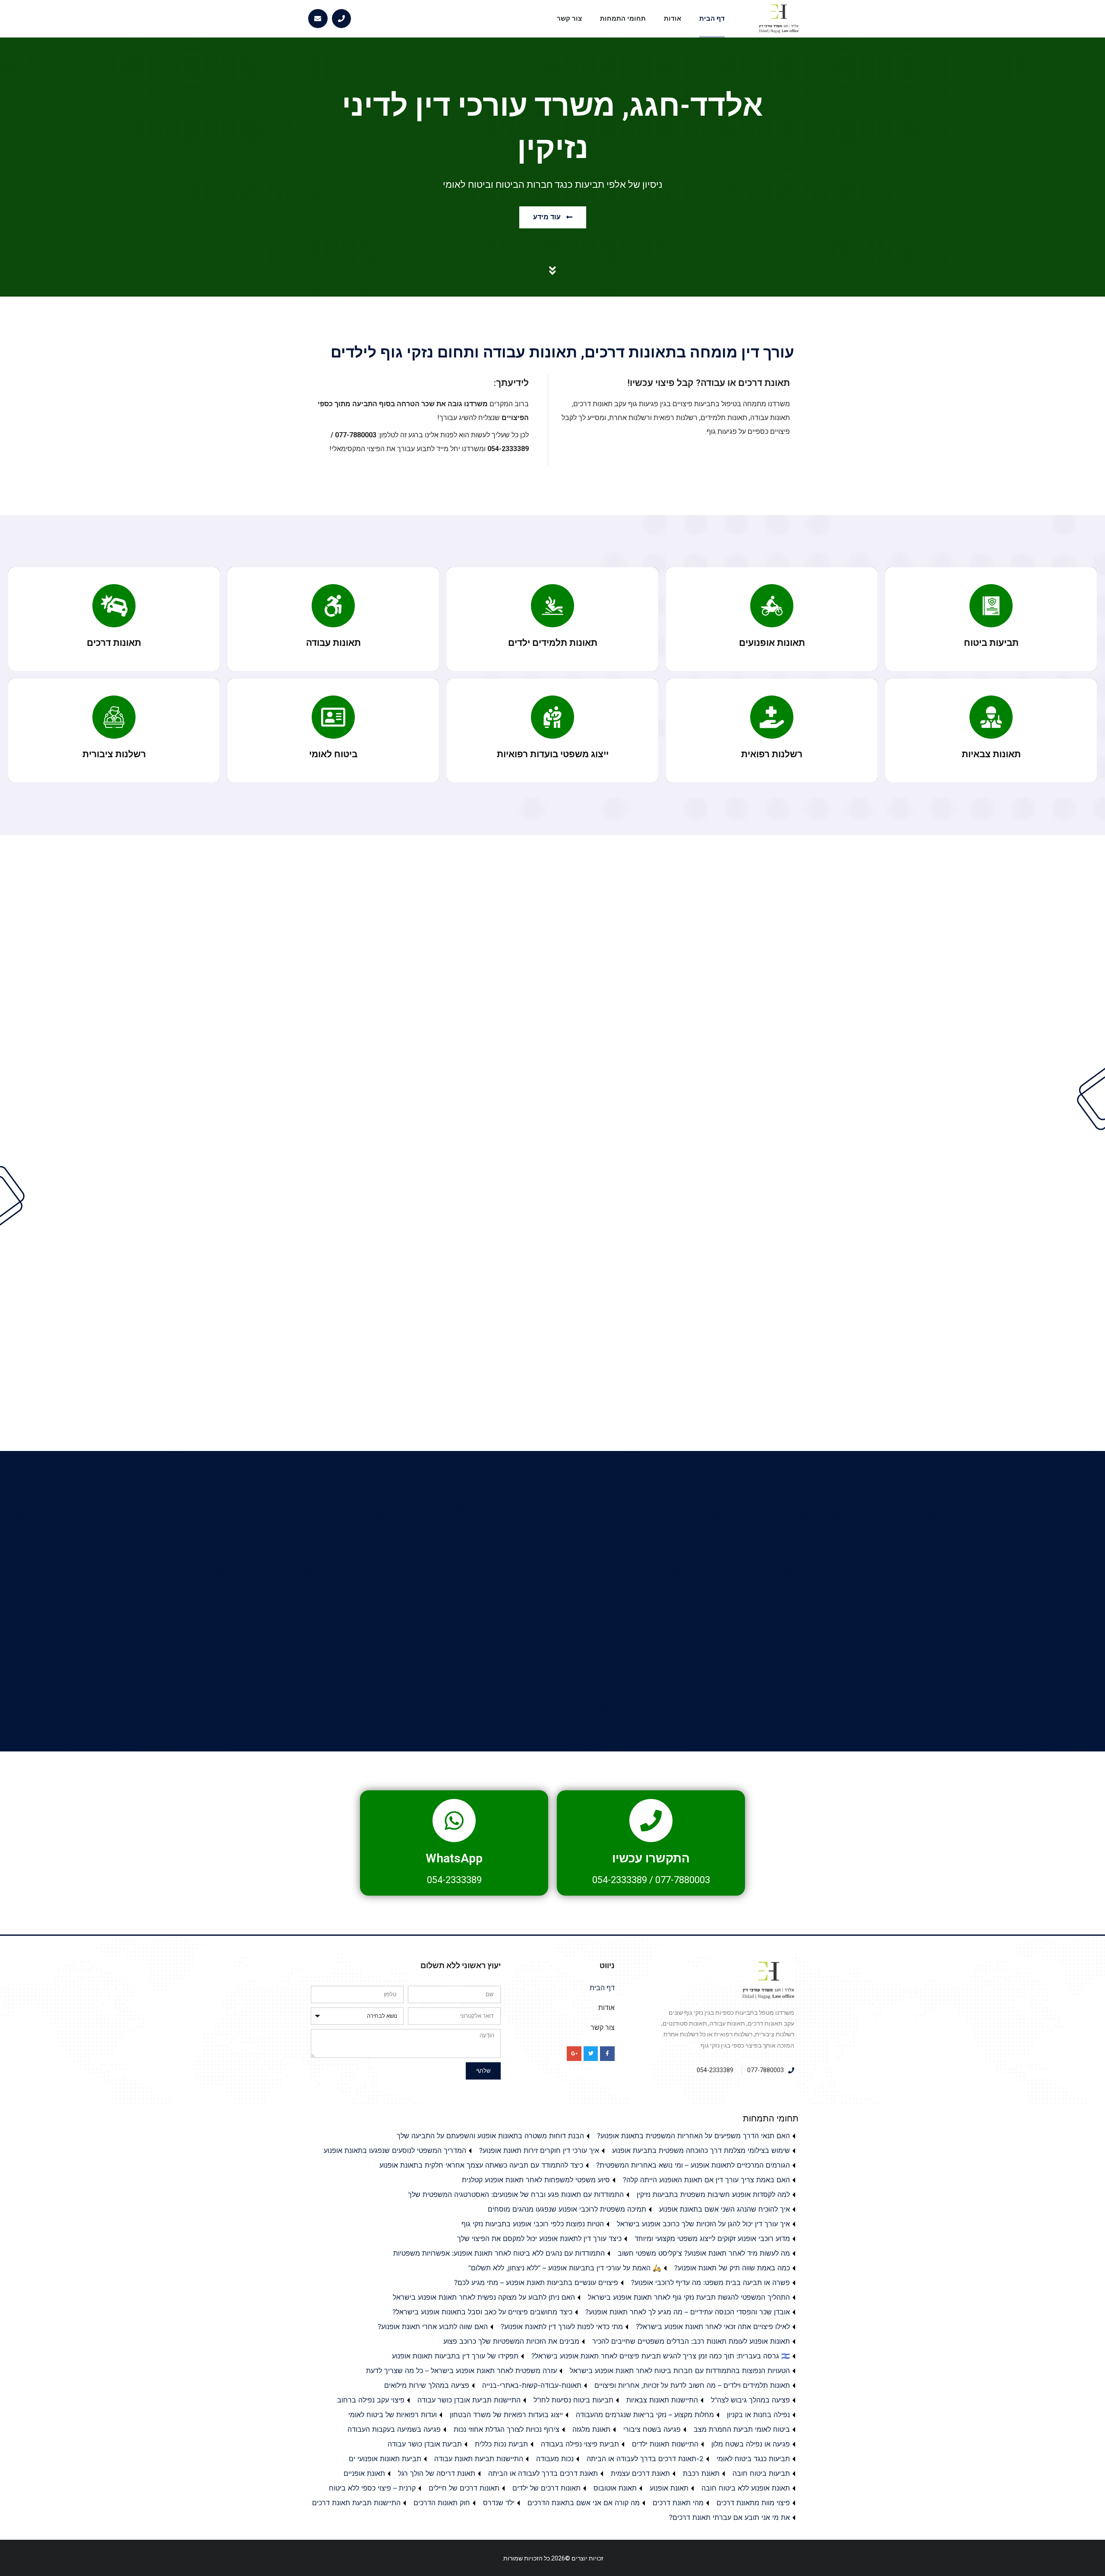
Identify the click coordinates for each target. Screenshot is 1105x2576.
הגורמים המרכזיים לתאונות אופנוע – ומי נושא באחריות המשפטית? (693, 2165)
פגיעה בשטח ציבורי (652, 2429)
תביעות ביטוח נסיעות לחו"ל (573, 2400)
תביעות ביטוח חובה (761, 2473)
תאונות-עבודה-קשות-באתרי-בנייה (532, 2385)
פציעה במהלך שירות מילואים (427, 2385)
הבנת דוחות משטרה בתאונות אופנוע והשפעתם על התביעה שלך (490, 2136)
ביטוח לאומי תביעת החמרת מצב (742, 2429)
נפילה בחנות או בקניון (758, 2415)
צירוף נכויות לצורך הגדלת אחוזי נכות (507, 2429)
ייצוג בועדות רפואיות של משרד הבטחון (506, 2415)
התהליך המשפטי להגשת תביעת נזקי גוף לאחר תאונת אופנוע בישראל (689, 2297)
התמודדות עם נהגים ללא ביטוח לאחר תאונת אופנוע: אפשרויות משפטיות (499, 2253)
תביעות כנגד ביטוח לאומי (753, 2459)
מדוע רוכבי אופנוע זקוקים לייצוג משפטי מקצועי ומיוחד (712, 2238)
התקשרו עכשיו (651, 1858)
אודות (672, 19)
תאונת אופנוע (669, 2488)
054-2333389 (620, 1880)
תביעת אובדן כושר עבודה (425, 2444)
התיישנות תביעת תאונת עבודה (479, 2459)
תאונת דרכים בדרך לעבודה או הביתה (543, 2473)
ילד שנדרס (499, 2503)
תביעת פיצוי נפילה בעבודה (580, 2444)
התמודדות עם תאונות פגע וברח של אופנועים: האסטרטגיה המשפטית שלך (516, 2194)
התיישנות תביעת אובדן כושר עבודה (469, 2400)
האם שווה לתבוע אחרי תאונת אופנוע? (433, 2326)
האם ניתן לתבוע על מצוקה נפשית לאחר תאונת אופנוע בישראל (484, 2297)
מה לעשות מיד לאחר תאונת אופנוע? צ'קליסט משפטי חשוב (704, 2253)
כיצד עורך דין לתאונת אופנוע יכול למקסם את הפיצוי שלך (539, 2238)
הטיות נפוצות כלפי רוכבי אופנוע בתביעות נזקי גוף (533, 2224)
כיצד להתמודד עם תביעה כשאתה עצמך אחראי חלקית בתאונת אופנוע (481, 2165)
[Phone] (342, 19)
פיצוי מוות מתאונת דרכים (753, 2503)
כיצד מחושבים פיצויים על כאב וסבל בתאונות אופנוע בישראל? (482, 2312)
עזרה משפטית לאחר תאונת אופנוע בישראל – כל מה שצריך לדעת (461, 2371)
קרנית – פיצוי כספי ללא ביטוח (372, 2488)
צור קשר (569, 19)
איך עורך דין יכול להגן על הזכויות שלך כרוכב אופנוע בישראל (703, 2224)
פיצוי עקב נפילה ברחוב (371, 2400)
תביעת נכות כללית (501, 2444)
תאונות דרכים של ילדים (546, 2488)
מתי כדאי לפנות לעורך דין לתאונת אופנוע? (562, 2326)
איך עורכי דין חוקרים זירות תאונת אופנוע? (539, 2150)
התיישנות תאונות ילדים (665, 2444)
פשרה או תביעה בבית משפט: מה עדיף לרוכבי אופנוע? (710, 2282)
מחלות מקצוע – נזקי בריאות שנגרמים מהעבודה (645, 2415)
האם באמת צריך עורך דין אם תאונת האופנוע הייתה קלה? (706, 2180)
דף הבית (712, 19)
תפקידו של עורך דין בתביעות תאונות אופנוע (455, 2356)
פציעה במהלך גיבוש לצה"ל (750, 2400)
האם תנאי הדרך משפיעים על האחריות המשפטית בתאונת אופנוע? (693, 2136)
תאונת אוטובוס (615, 2488)
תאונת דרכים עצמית (640, 2473)
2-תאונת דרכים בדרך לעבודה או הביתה (645, 2459)
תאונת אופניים (364, 2473)
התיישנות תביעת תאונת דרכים (356, 2503)
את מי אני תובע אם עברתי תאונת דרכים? (729, 2517)
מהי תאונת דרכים (678, 2503)
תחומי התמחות (623, 19)
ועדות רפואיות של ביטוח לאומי (393, 2415)
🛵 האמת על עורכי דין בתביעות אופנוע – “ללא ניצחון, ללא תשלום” (565, 2268)
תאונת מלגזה (591, 2429)
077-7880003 (683, 1880)
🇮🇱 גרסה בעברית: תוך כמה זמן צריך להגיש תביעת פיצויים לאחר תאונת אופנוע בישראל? (661, 2356)
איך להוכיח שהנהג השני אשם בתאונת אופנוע (725, 2209)
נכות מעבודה (555, 2459)
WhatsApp (454, 1858)
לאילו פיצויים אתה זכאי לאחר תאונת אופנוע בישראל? (713, 2326)
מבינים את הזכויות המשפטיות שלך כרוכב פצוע (511, 2341)
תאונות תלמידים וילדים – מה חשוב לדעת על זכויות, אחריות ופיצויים (692, 2385)
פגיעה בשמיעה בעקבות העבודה (394, 2429)
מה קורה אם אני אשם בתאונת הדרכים (584, 2503)
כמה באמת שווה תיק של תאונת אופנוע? (732, 2268)
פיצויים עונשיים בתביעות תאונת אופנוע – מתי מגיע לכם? (536, 2282)
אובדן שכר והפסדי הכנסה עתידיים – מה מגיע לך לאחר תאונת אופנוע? (688, 2312)
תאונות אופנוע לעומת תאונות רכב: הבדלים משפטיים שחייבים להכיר (691, 2341)
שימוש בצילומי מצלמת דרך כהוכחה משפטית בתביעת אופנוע (701, 2150)
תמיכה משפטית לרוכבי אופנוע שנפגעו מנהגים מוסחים (567, 2209)
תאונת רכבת (701, 2473)
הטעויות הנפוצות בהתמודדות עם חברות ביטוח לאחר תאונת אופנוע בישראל (680, 2371)
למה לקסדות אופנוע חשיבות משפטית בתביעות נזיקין (713, 2194)
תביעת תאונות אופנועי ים (385, 2459)
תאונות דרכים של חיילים (464, 2488)
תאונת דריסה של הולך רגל (437, 2473)
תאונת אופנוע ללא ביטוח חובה (746, 2488)
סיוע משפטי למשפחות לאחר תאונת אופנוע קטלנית (536, 2180)
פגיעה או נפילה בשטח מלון (751, 2444)
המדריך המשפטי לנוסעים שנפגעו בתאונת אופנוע (395, 2150)
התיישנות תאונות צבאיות (662, 2400)
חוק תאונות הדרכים (442, 2503)
